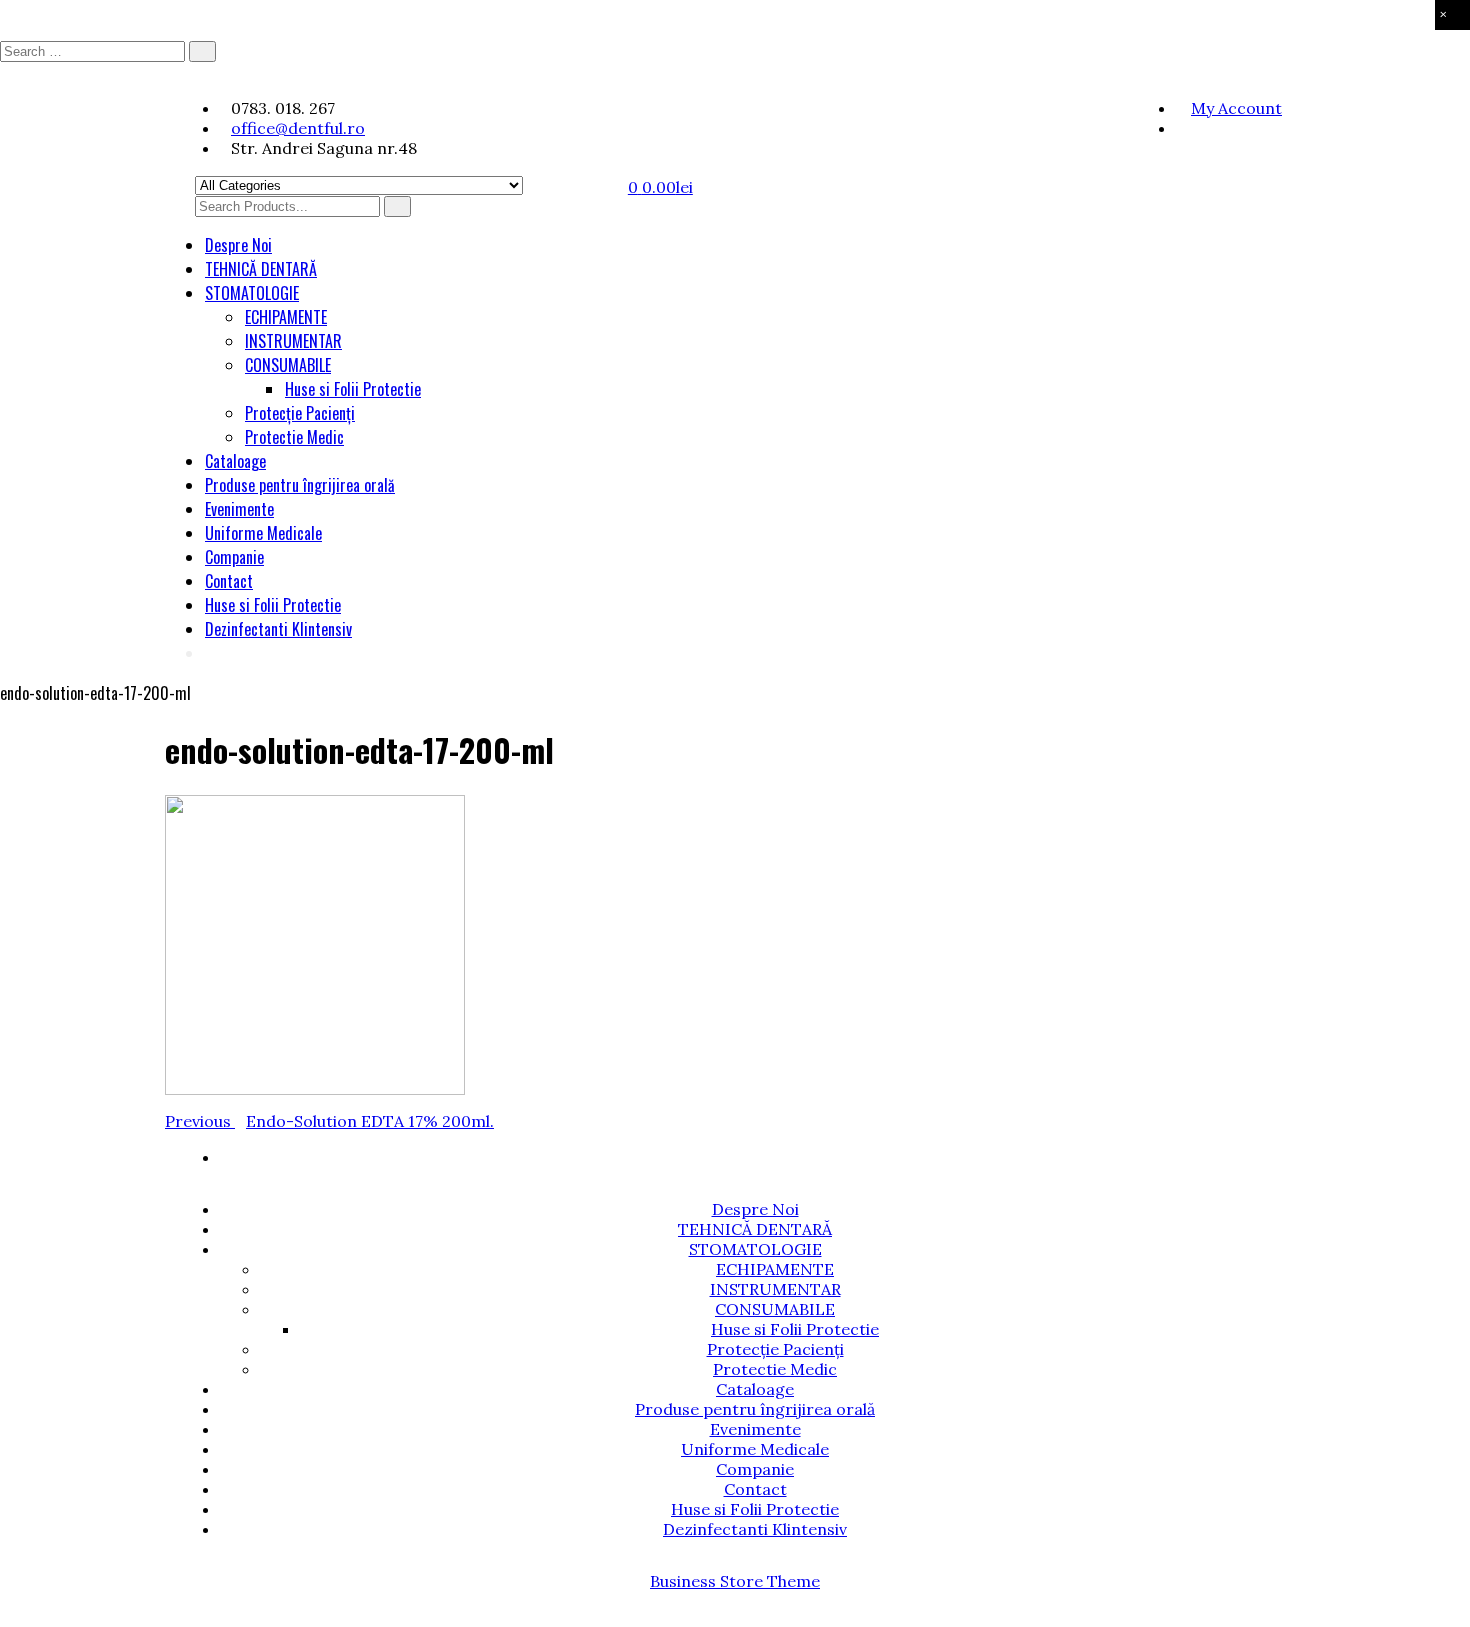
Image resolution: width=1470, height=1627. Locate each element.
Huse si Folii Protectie (353, 389)
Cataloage (235, 461)
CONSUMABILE (288, 365)
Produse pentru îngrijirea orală (300, 485)
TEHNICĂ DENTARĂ (261, 269)
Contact (229, 581)
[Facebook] (1181, 128)
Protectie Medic (294, 437)
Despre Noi (238, 245)
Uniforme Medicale (263, 533)
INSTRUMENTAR (293, 341)
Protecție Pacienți (300, 413)
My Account (1236, 108)
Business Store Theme (735, 1581)
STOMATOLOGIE (252, 293)
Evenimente (239, 509)
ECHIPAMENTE (286, 317)
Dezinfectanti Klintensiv (278, 629)
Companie (234, 557)
